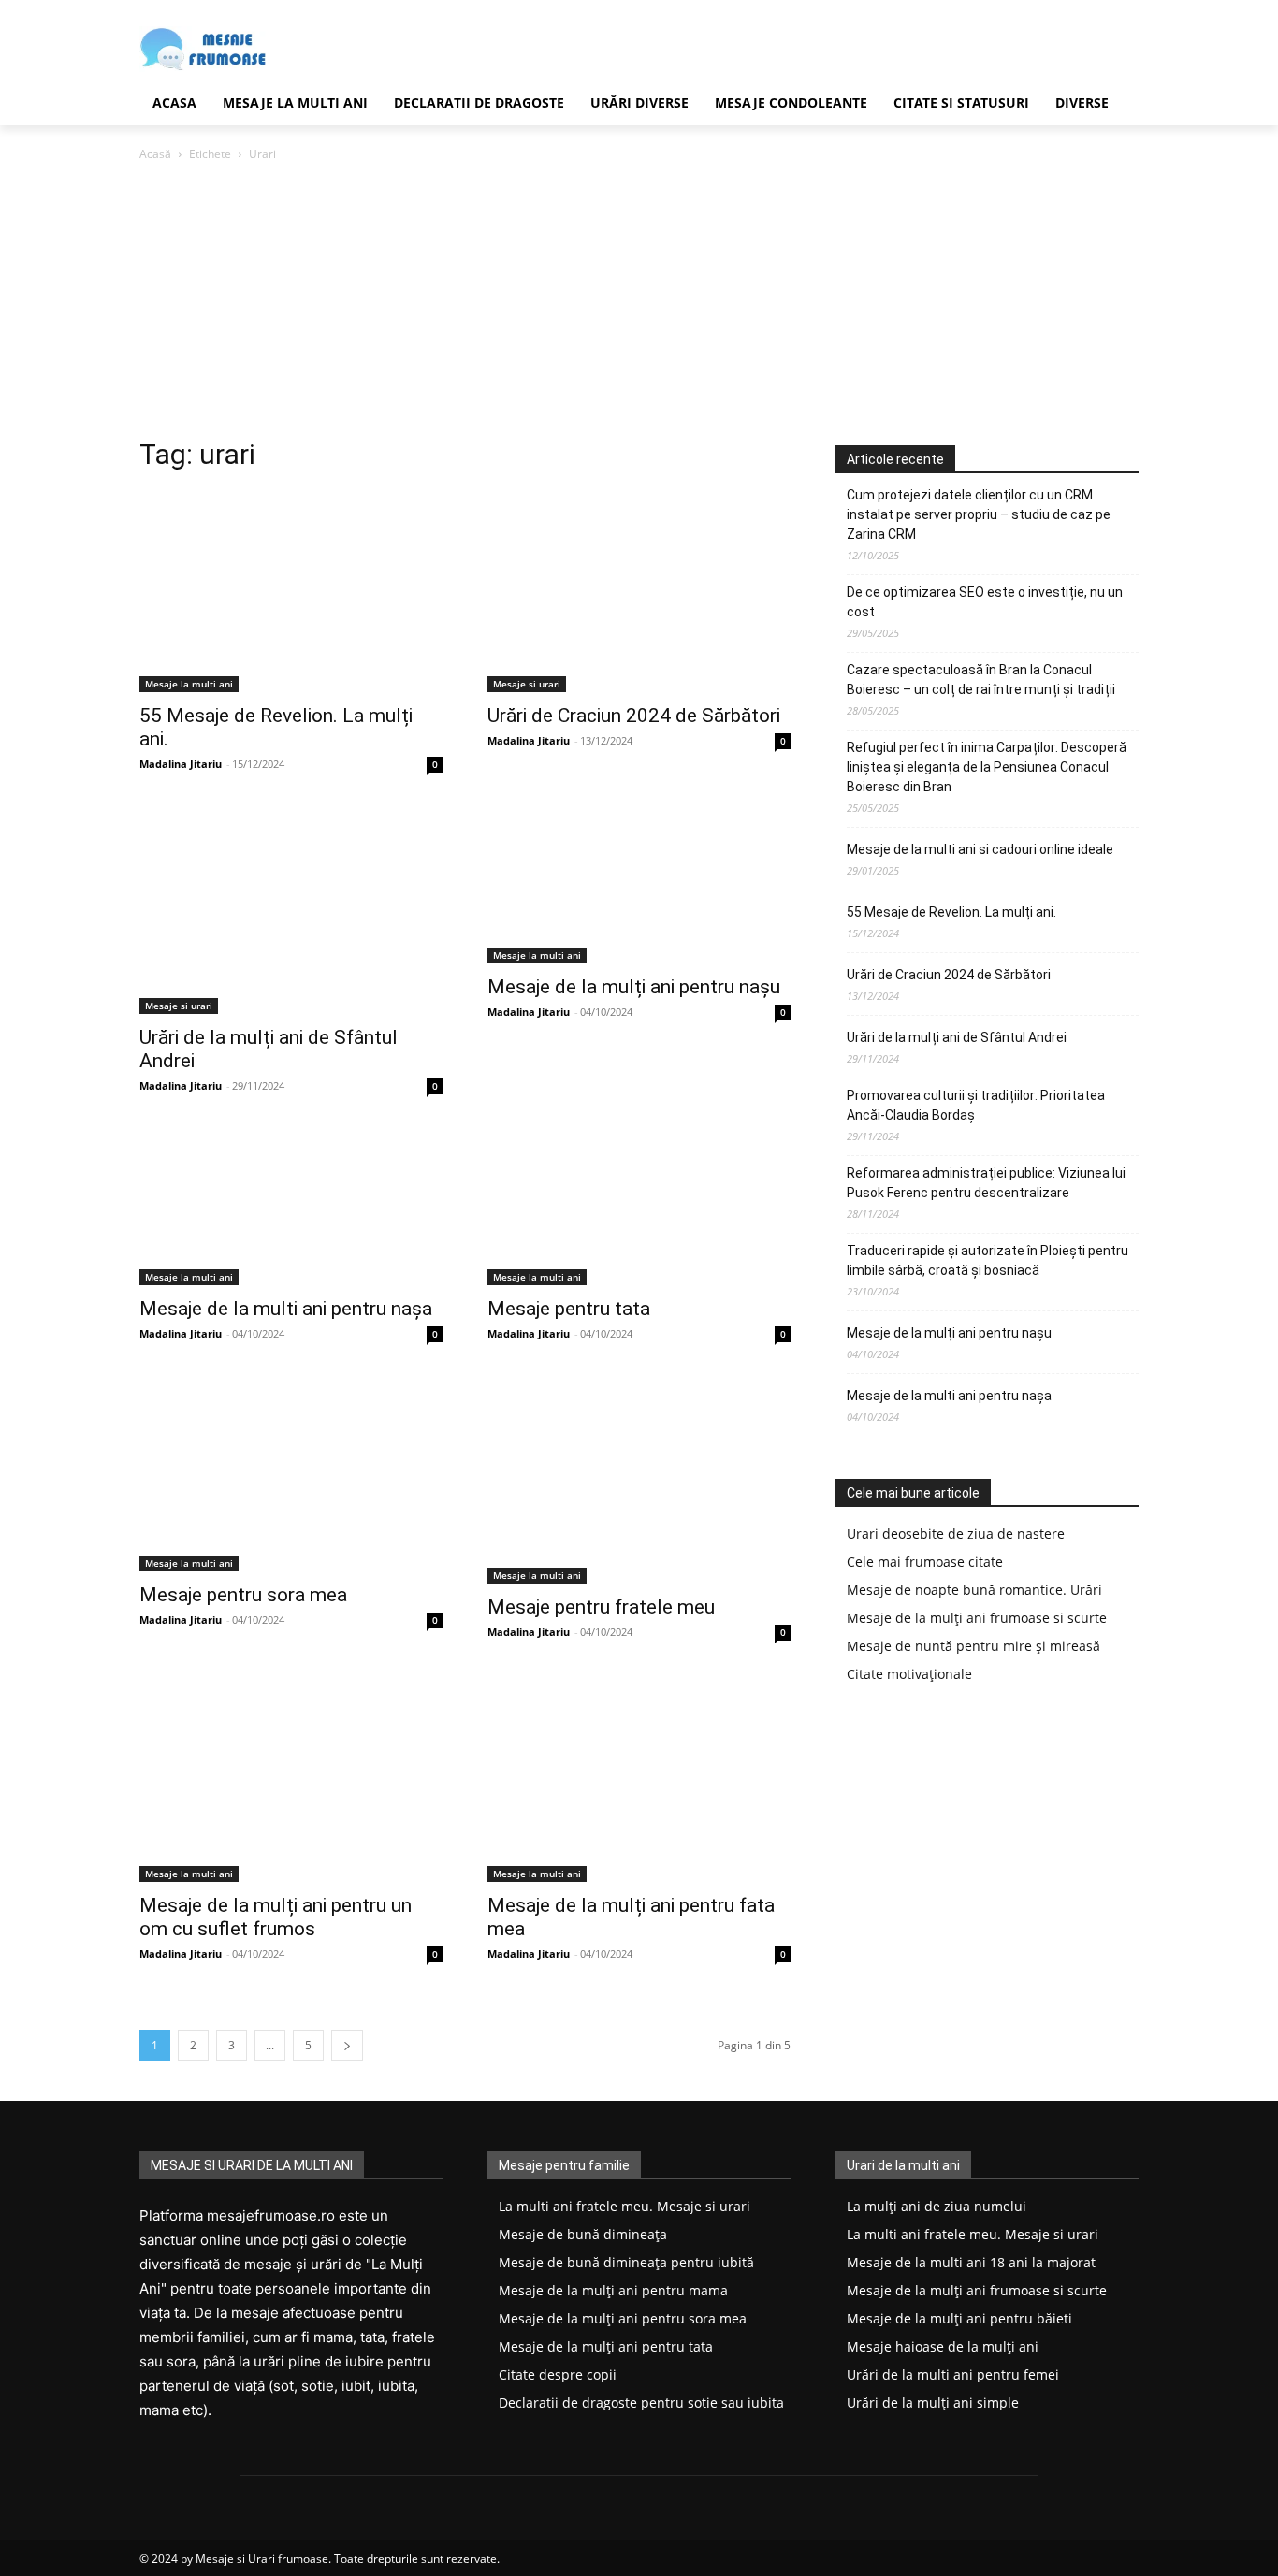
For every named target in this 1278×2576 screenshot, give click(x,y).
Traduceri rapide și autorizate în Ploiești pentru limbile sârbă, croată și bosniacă (988, 1260)
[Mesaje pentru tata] (639, 1209)
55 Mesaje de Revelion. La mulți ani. (951, 912)
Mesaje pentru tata (569, 1309)
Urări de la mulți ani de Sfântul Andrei (957, 1037)
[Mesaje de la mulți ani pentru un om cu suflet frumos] (291, 1781)
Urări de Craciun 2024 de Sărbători (634, 716)
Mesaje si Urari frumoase (262, 2559)
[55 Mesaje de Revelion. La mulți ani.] (291, 591)
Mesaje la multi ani (189, 684)
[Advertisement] (639, 305)
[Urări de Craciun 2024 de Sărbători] (639, 591)
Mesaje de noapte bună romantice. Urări (974, 1590)
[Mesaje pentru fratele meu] (639, 1483)
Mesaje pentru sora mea (243, 1595)
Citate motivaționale (909, 1674)
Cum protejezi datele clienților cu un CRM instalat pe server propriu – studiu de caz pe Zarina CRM (979, 514)
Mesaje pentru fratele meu (601, 1607)
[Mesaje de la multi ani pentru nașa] (291, 1209)
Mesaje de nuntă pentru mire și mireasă (973, 1646)
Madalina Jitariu (181, 764)
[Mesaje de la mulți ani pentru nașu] (639, 888)
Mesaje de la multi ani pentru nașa (286, 1309)
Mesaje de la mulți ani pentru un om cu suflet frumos (276, 1917)
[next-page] (347, 2045)
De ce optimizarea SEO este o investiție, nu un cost (985, 602)
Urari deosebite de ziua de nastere (956, 1534)
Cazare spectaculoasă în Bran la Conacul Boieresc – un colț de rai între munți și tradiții (981, 680)
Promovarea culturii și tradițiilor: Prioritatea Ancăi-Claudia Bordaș (976, 1105)
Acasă (155, 154)
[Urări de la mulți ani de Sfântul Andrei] (291, 913)
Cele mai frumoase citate (925, 1562)
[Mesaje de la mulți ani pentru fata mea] (639, 1781)
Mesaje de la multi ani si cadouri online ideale (980, 849)
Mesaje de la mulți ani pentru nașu (634, 987)
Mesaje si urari (527, 684)
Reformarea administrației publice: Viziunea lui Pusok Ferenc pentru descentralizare (986, 1183)
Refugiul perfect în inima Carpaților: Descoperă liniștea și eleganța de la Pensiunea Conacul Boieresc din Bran (987, 767)
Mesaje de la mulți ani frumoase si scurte (977, 1618)
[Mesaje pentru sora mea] (291, 1476)
